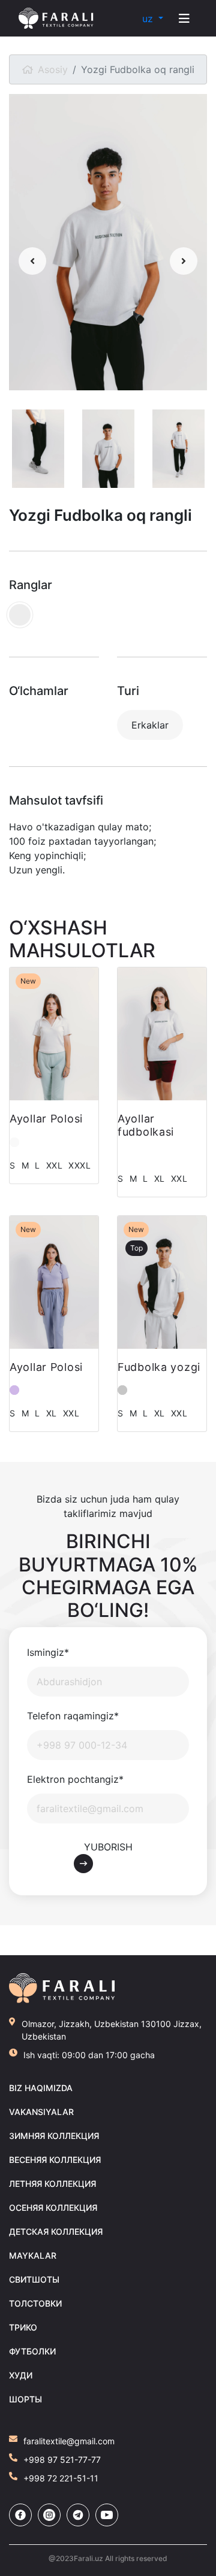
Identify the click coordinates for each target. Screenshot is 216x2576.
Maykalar (33, 2255)
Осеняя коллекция (53, 2208)
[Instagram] (49, 2515)
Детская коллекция (56, 2231)
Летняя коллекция (52, 2184)
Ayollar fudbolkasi (146, 1125)
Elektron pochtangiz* (75, 1779)
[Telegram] (78, 2515)
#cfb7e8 (14, 1390)
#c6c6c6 (122, 1390)
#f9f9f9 (14, 1142)
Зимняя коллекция (54, 2136)
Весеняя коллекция (55, 2160)
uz (149, 19)
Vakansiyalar (41, 2112)
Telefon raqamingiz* (73, 1716)
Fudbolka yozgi (159, 1367)
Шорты (25, 2399)
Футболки (32, 2351)
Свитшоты (34, 2279)
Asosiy (53, 69)
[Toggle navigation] (184, 19)
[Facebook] (20, 2515)
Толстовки (35, 2303)
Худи (21, 2375)
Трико (23, 2327)
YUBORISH (108, 1847)
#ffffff (122, 1155)
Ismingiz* (48, 1652)
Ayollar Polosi (46, 1119)
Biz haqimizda (41, 2088)
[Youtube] (107, 2515)
